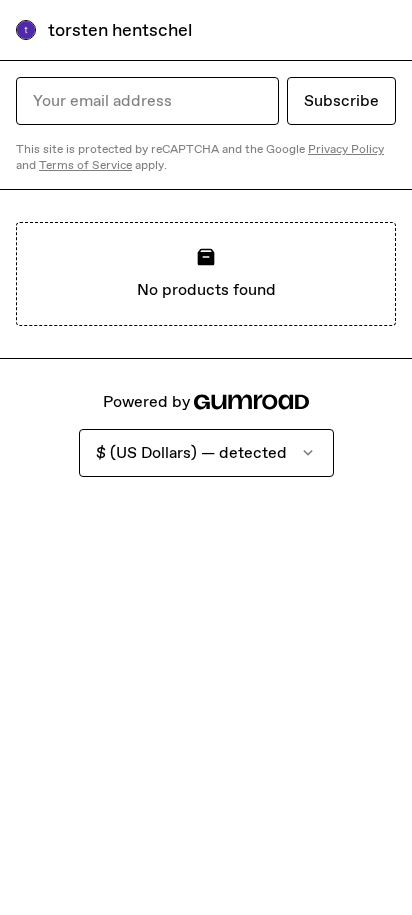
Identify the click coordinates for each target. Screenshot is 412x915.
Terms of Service (85, 165)
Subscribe (341, 100)
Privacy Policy (346, 149)
